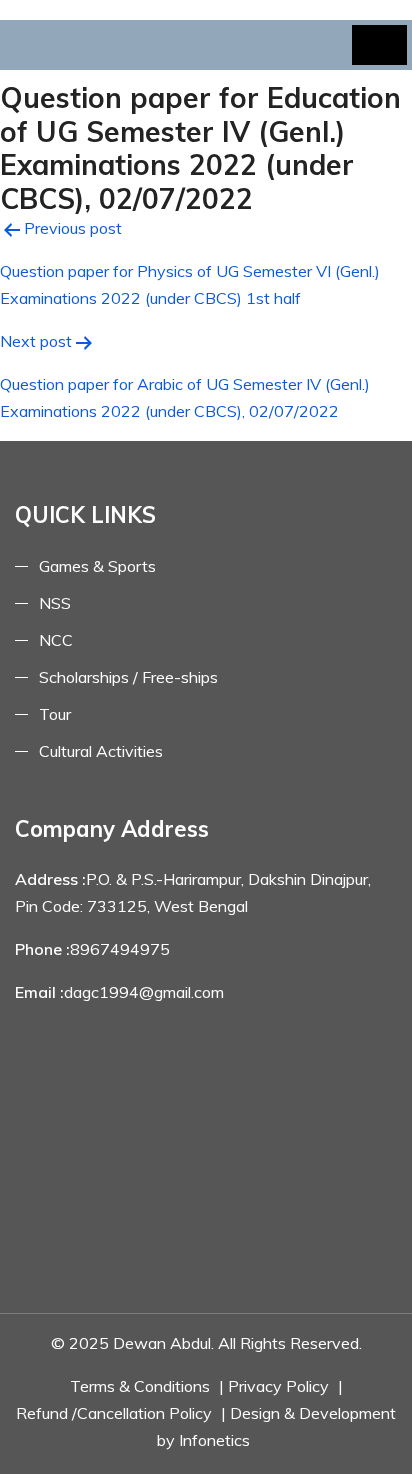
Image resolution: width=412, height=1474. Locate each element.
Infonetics (214, 1440)
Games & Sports (97, 566)
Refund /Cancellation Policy (114, 1413)
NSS (55, 603)
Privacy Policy (278, 1386)
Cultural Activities (101, 751)
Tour (55, 714)
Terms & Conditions (140, 1386)
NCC (56, 640)
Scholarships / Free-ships (128, 677)
